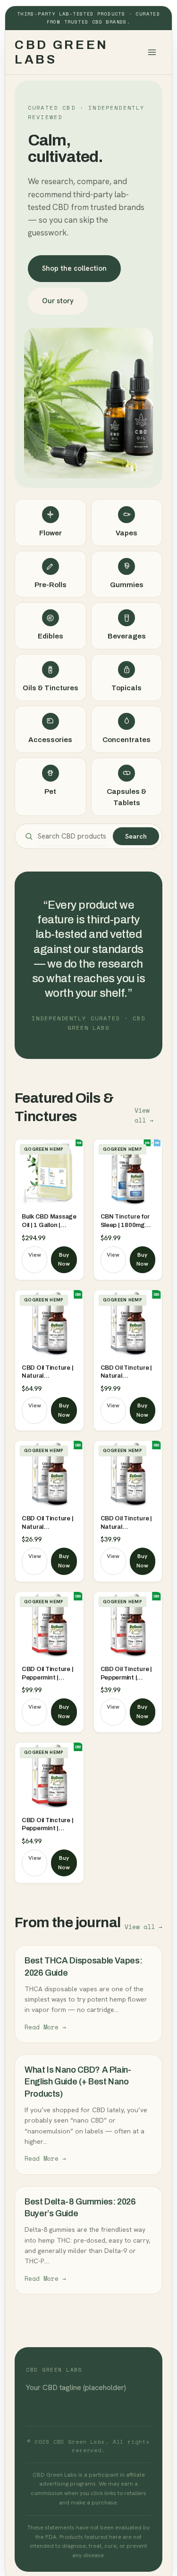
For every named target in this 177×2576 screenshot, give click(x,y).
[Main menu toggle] (152, 52)
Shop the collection (74, 268)
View (35, 1255)
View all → (144, 1115)
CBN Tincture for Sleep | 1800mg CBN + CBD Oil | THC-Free (125, 1221)
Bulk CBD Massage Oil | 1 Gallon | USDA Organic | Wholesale (49, 1221)
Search (136, 836)
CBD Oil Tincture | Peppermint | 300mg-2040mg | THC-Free (47, 1674)
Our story (58, 301)
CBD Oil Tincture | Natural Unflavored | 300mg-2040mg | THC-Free (47, 1373)
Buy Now (64, 1260)
